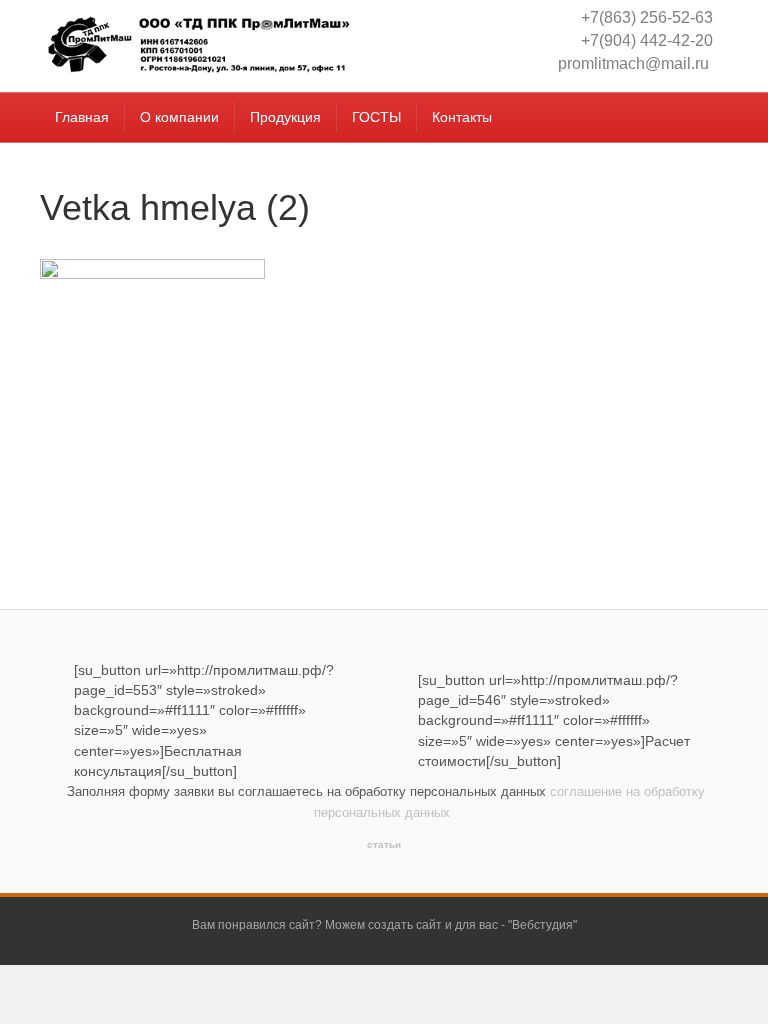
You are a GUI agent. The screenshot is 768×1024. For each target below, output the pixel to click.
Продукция (285, 117)
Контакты (462, 117)
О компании (179, 117)
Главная (82, 117)
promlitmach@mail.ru (633, 63)
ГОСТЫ (376, 117)
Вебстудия (542, 925)
